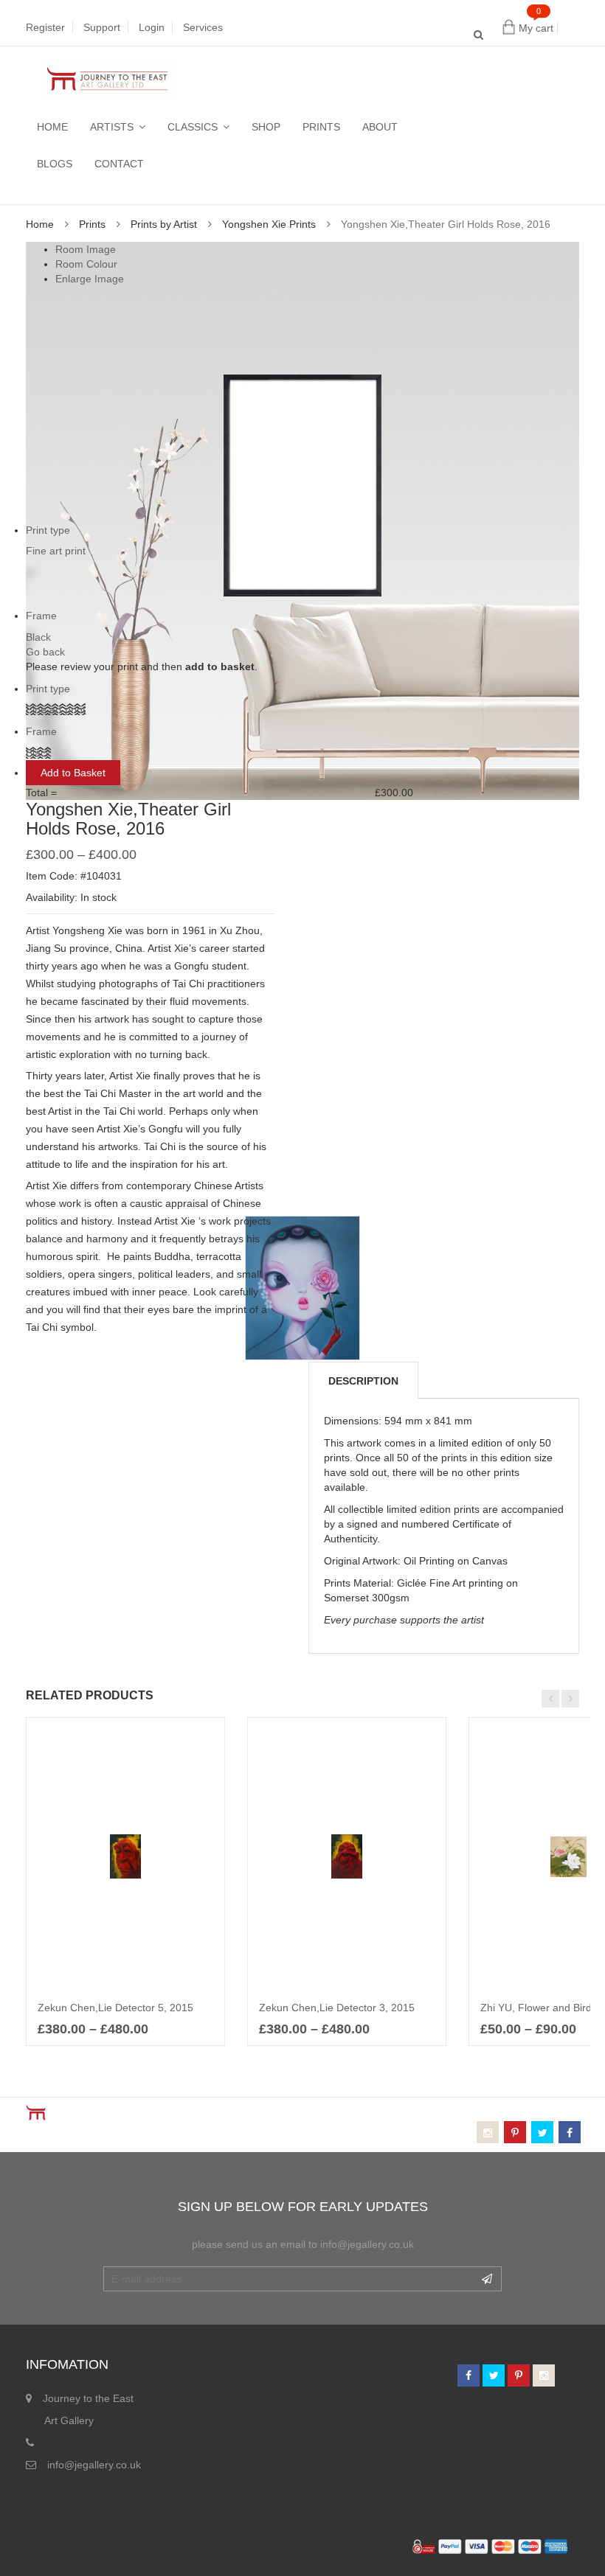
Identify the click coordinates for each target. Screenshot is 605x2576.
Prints (321, 127)
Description (363, 1381)
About (380, 127)
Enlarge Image (90, 279)
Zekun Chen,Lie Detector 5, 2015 (115, 2008)
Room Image (86, 249)
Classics (193, 127)
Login (152, 27)
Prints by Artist (164, 224)
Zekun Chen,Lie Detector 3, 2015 (337, 2008)
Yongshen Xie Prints (269, 224)
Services (203, 27)
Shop (266, 127)
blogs (55, 164)
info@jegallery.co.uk (94, 2465)
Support (102, 27)
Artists (112, 127)
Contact (119, 164)
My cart (536, 28)
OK (487, 2279)
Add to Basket (73, 773)
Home (52, 127)
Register (45, 27)
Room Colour (86, 264)
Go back (45, 652)
